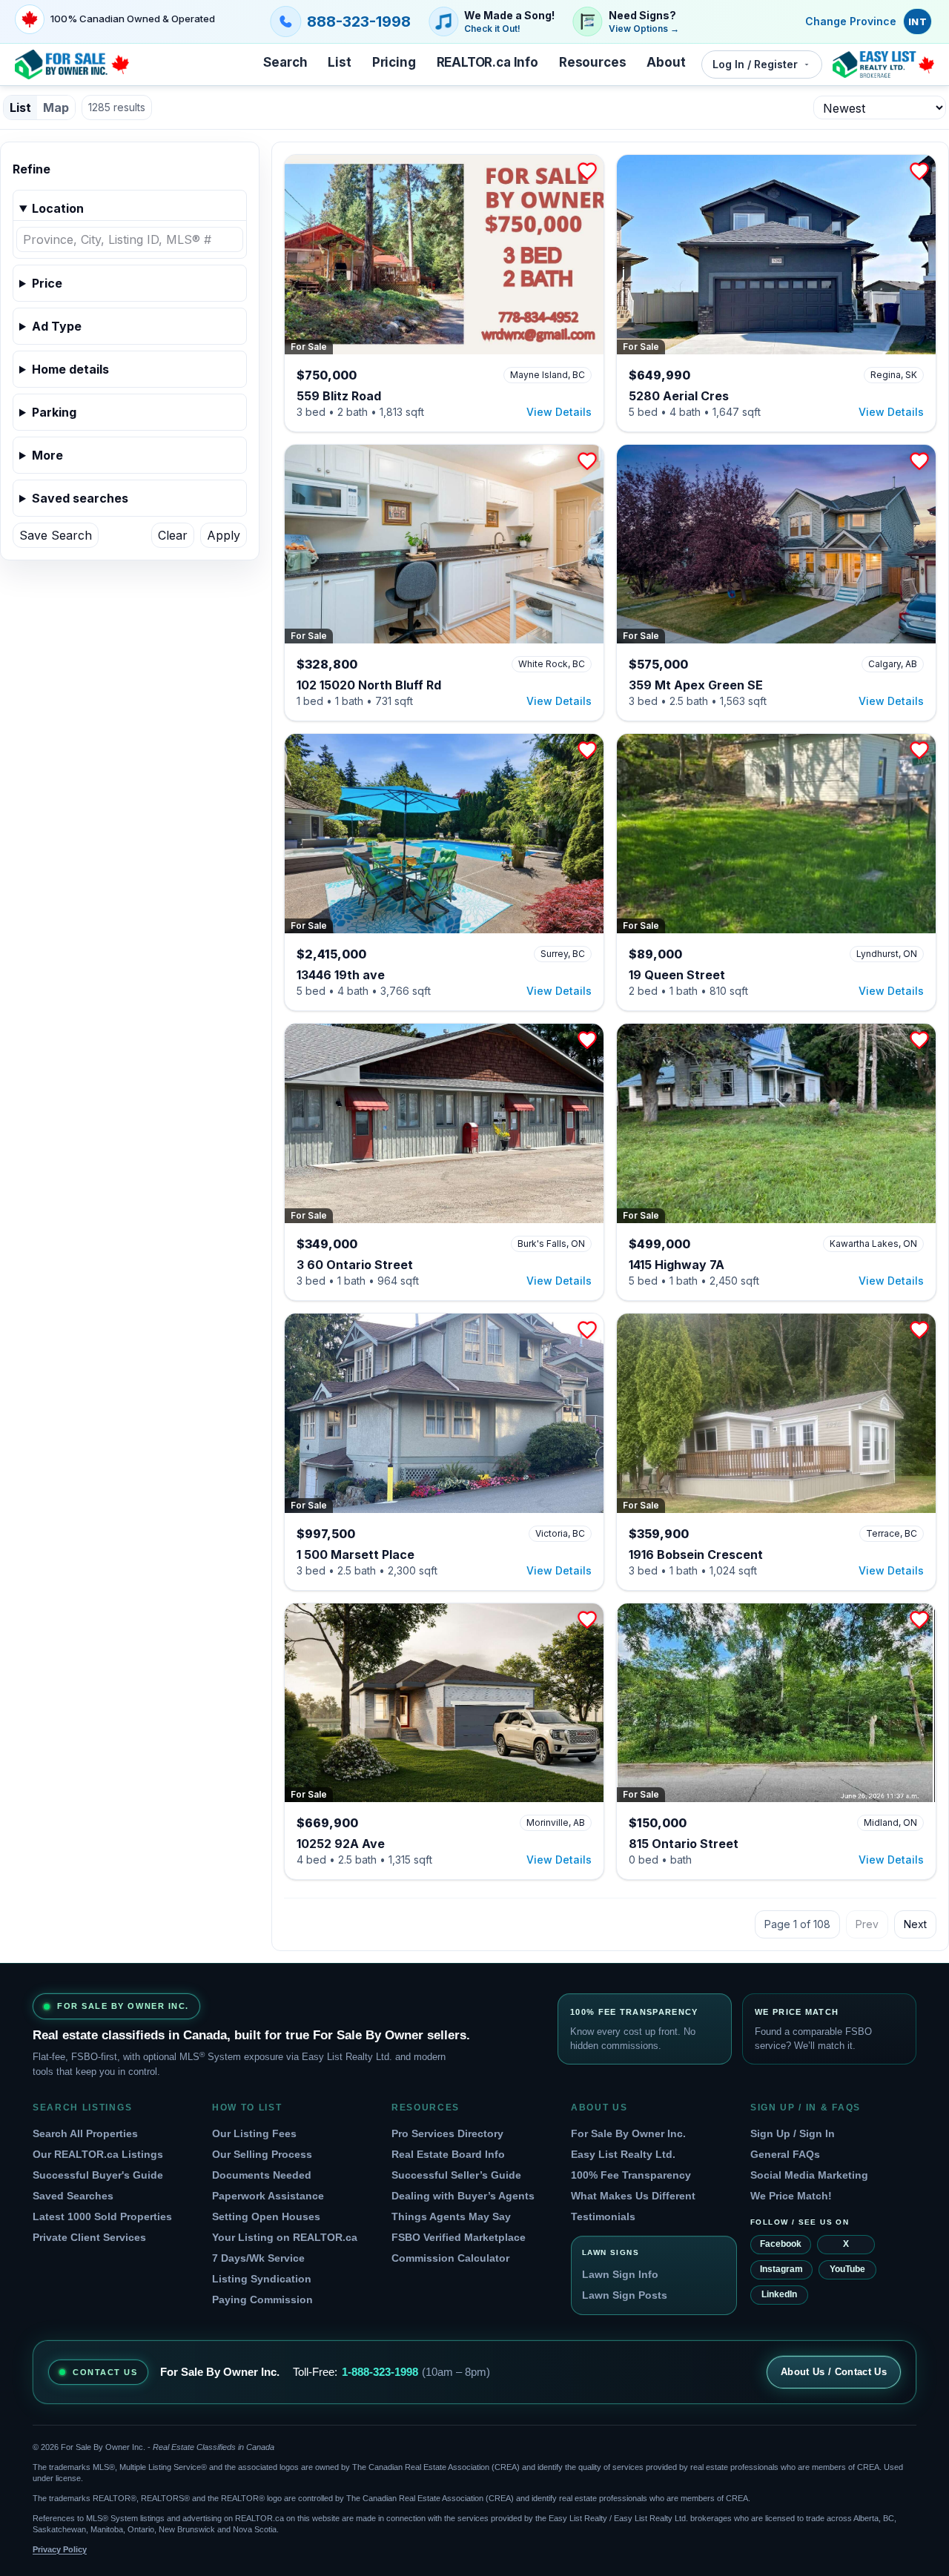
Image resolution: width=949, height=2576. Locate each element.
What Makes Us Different (633, 2196)
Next (915, 1924)
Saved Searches (73, 2196)
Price (47, 283)
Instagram (781, 2269)
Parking (54, 412)
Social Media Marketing (809, 2175)
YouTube (847, 2269)
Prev (867, 1924)
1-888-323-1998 (380, 2372)
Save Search (56, 535)
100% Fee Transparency (631, 2175)
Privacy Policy (60, 2549)
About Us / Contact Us (834, 2372)
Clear (173, 535)
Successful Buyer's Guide (98, 2175)
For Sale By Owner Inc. (628, 2133)
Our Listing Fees (254, 2133)
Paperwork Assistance (268, 2196)
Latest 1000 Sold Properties (102, 2216)
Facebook (781, 2244)
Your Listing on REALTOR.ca (285, 2237)
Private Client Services (89, 2237)
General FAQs (785, 2154)
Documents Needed (262, 2175)
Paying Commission (262, 2299)
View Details (559, 412)
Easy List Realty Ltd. (623, 2154)
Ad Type (57, 326)
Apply (224, 535)
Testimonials (603, 2216)
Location (58, 208)
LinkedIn (779, 2294)
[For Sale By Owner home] (72, 64)
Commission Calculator (450, 2258)
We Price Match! (791, 2196)
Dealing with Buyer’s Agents (463, 2196)
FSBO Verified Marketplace (459, 2237)
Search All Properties (85, 2133)
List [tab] (20, 107)
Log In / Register (755, 64)
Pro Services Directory (447, 2133)
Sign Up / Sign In (793, 2133)
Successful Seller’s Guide (456, 2175)
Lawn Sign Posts (625, 2295)
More (47, 455)
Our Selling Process (262, 2154)
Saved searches (80, 498)
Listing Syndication (262, 2279)
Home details (70, 369)
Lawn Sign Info (620, 2274)
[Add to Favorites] (587, 171)
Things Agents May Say (451, 2216)
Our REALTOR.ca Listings (98, 2154)
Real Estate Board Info (448, 2154)
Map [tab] (56, 107)
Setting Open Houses (266, 2216)
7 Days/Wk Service (258, 2258)
